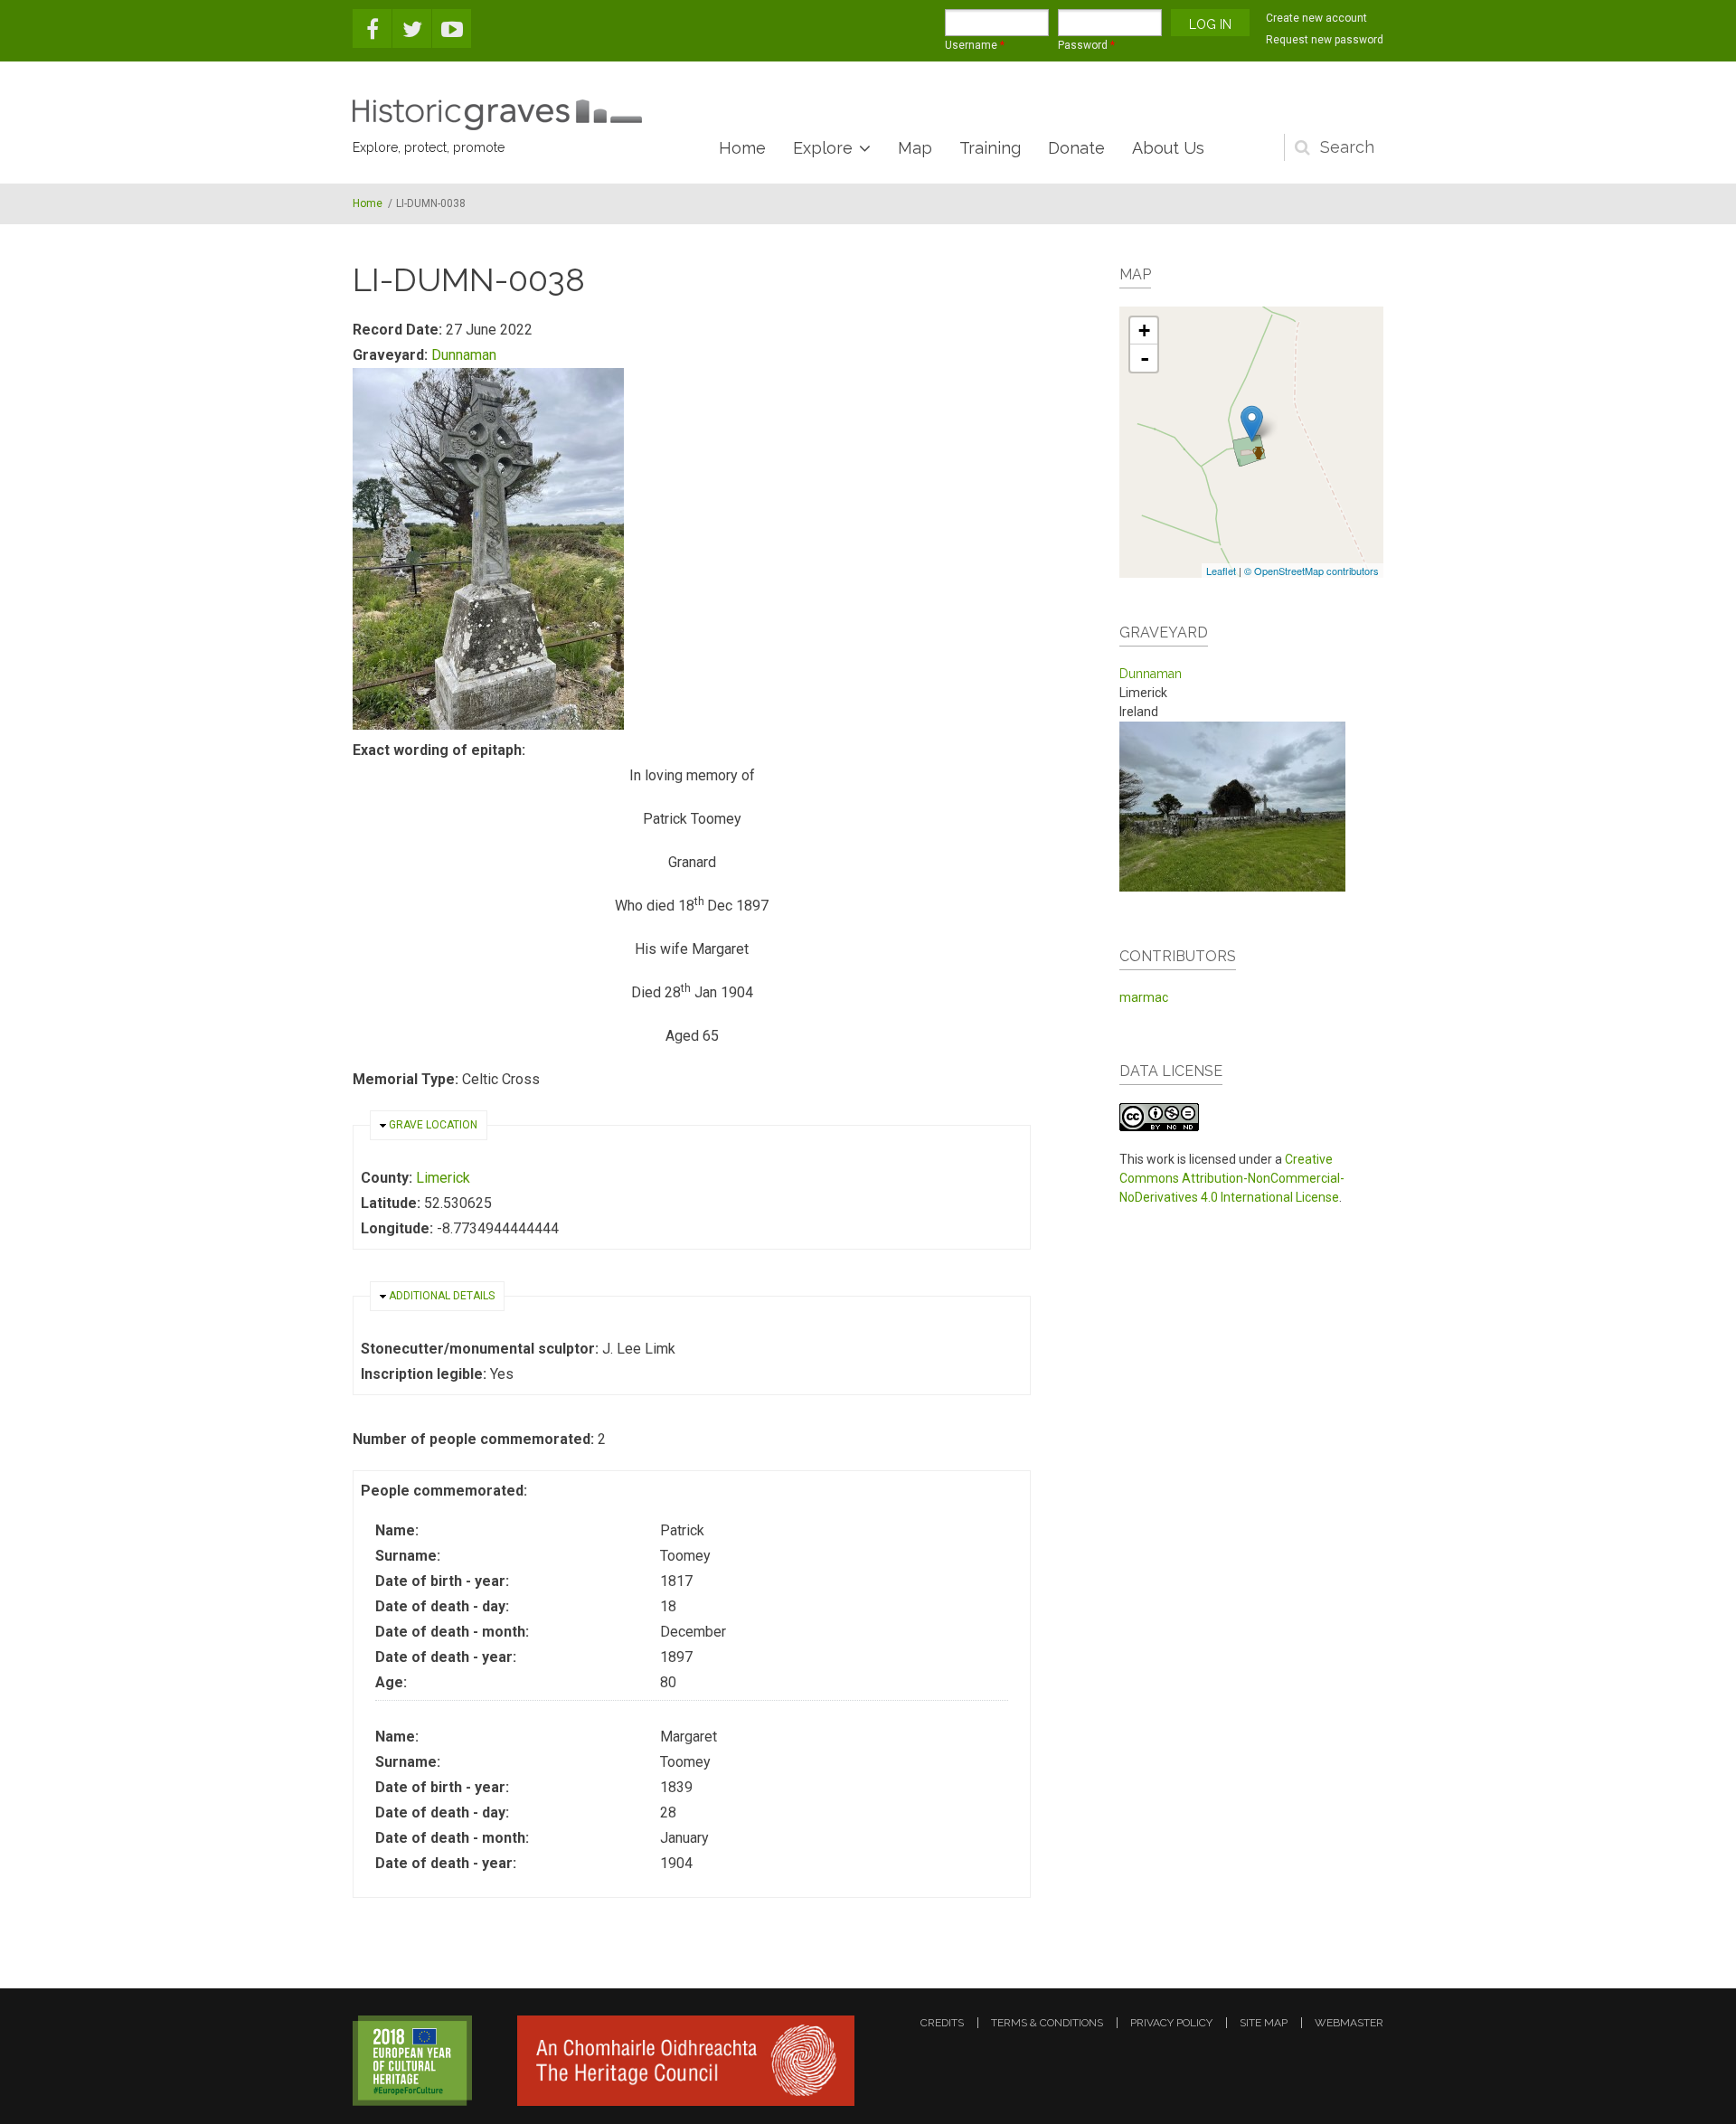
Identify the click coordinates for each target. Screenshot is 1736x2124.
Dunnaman (464, 355)
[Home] (497, 115)
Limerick (443, 1178)
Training (990, 148)
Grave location (433, 1125)
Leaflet (1221, 571)
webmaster (1349, 2023)
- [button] (1145, 358)
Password (1086, 45)
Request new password (1325, 40)
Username (975, 45)
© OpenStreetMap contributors (1311, 571)
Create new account (1316, 18)
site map (1264, 2023)
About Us (1168, 148)
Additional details (442, 1296)
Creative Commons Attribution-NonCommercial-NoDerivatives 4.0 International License (1232, 1178)
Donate (1076, 148)
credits (942, 2023)
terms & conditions (1047, 2023)
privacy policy (1171, 2023)
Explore (823, 148)
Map (915, 148)
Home (742, 148)
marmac (1144, 997)
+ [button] (1144, 330)
